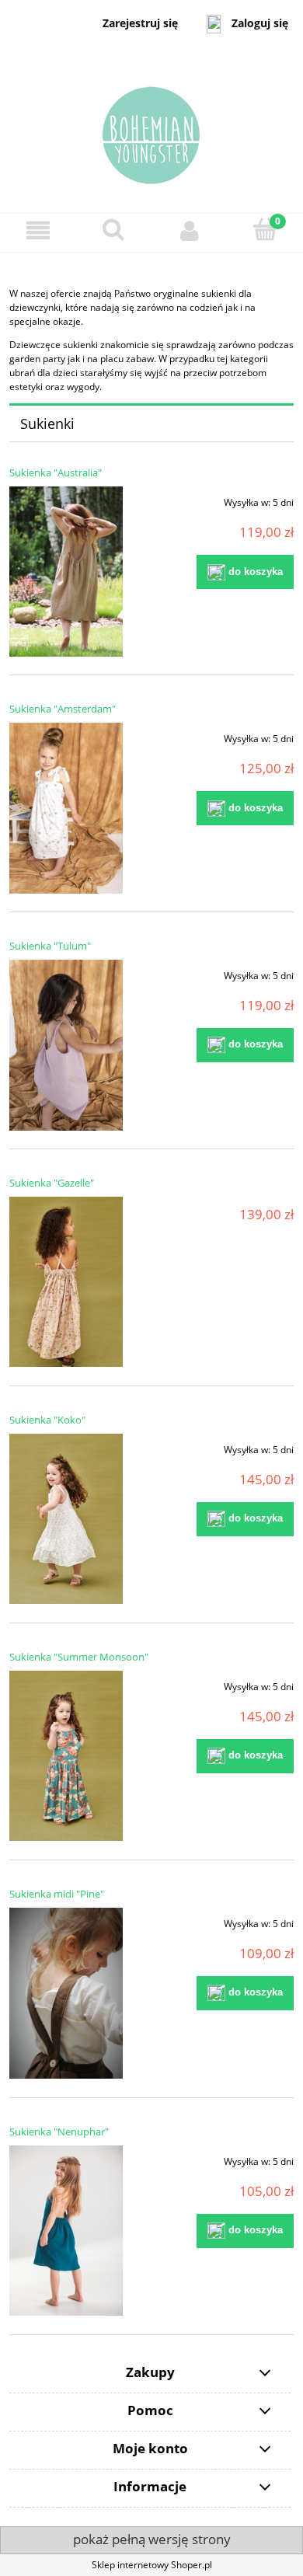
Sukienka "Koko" (47, 1420)
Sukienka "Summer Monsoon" (79, 1657)
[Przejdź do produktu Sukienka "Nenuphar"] (66, 2231)
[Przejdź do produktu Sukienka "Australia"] (66, 571)
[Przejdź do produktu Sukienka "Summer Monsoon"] (66, 1756)
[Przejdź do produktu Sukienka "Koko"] (66, 1519)
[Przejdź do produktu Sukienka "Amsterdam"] (66, 808)
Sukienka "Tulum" (50, 946)
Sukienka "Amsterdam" (63, 709)
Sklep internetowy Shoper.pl (152, 2565)
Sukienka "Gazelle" (52, 1183)
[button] (38, 230)
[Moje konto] (190, 230)
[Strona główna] (151, 129)
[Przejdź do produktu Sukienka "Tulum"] (66, 1045)
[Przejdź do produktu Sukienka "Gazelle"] (66, 1282)
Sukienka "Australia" (56, 472)
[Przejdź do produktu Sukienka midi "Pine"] (66, 1994)
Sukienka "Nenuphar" (59, 2132)
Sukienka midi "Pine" (57, 1894)
